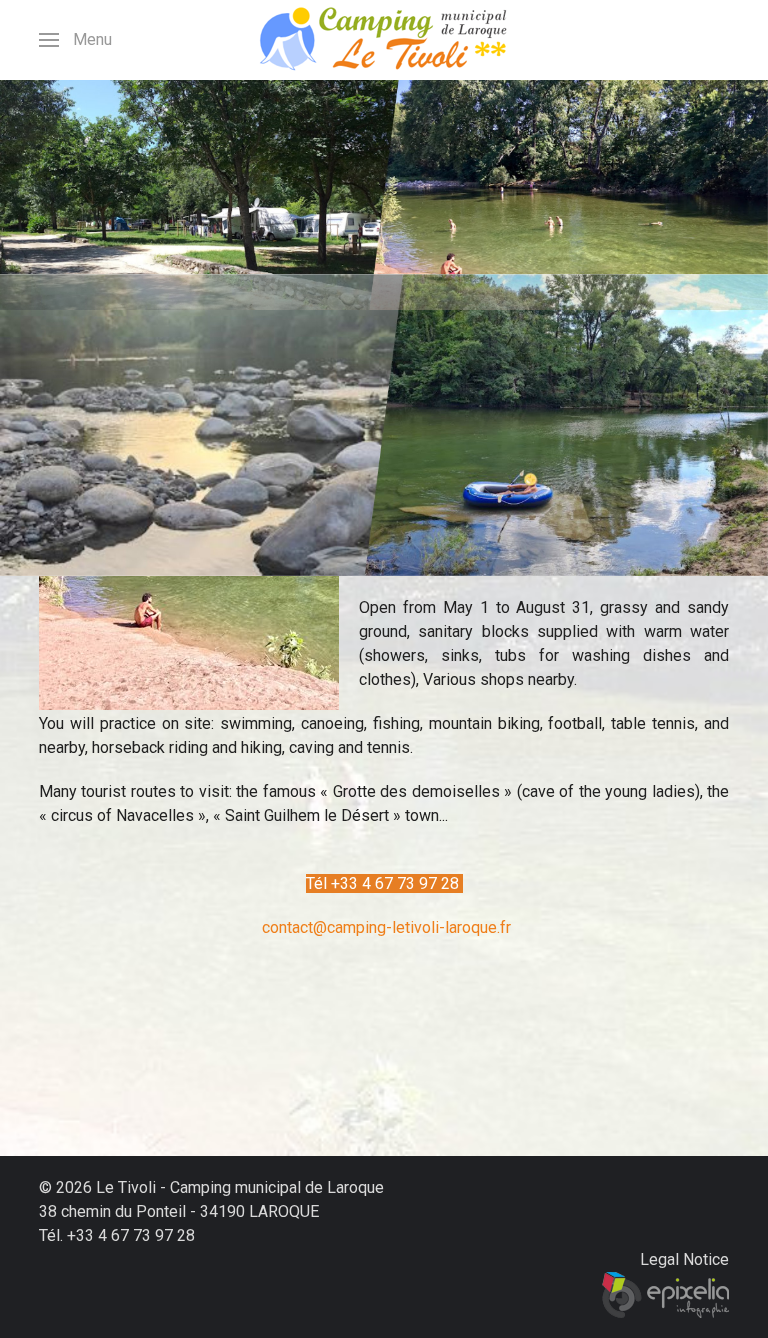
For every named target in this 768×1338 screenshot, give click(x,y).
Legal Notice (684, 1259)
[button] (75, 40)
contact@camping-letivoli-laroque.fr (386, 927)
